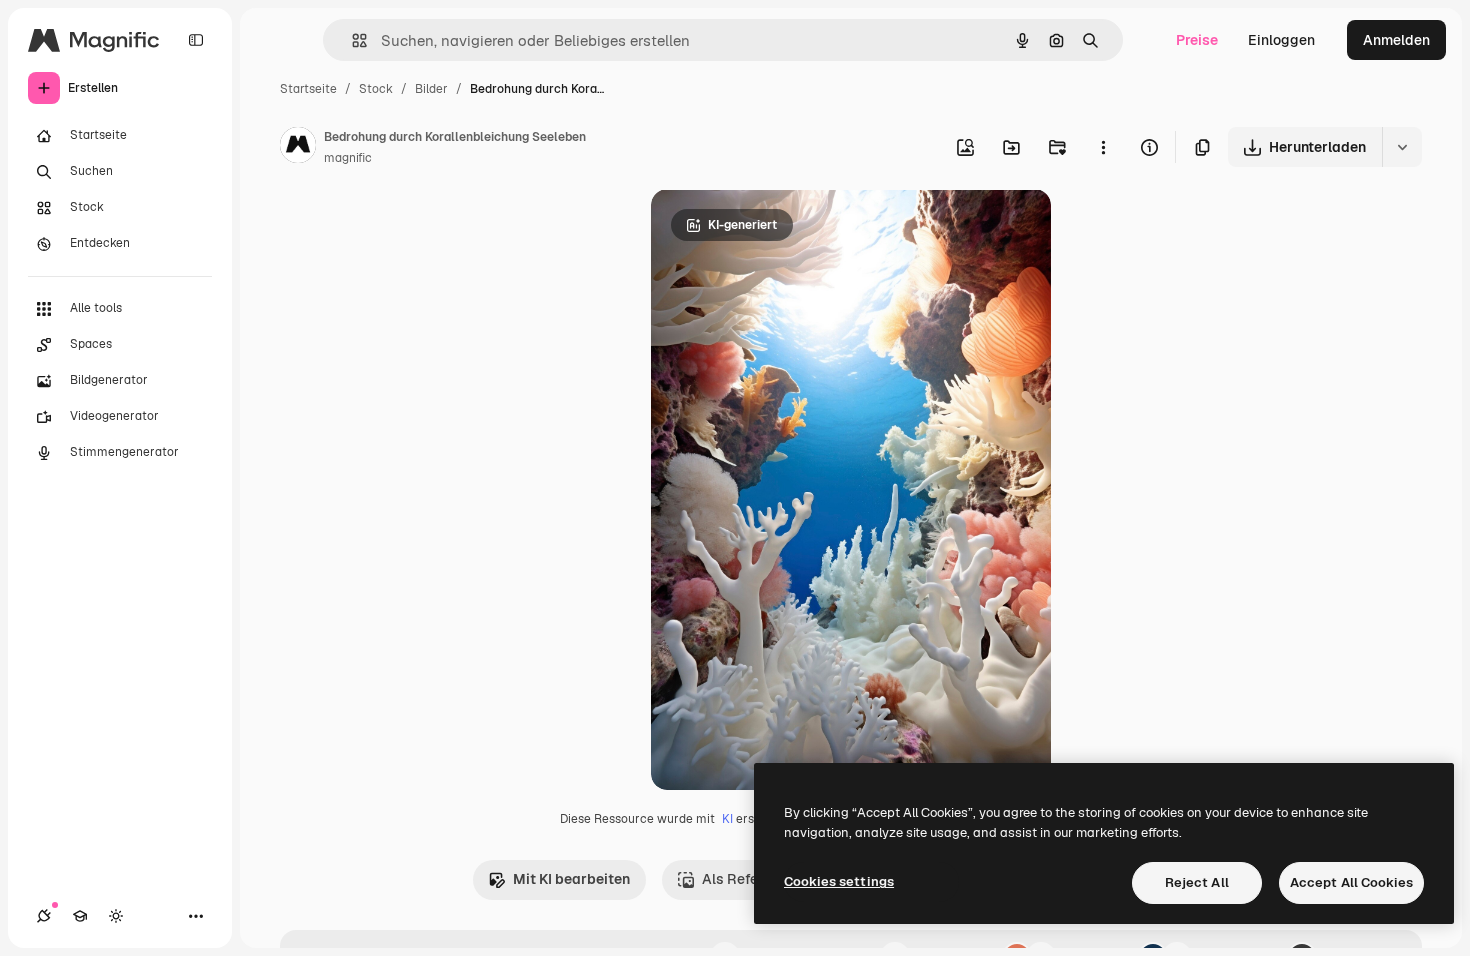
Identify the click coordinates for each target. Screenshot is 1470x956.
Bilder (431, 89)
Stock (376, 89)
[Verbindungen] (44, 916)
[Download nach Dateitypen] (1402, 147)
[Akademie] (80, 916)
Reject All (1197, 882)
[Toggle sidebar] (196, 40)
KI (727, 819)
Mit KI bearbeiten (571, 879)
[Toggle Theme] (116, 916)
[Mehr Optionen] (1103, 147)
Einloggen (1281, 40)
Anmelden (1396, 40)
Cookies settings (839, 881)
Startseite (308, 89)
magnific (348, 158)
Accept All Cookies (1351, 882)
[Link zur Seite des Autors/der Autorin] (298, 148)
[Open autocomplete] (351, 40)
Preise (1197, 40)
